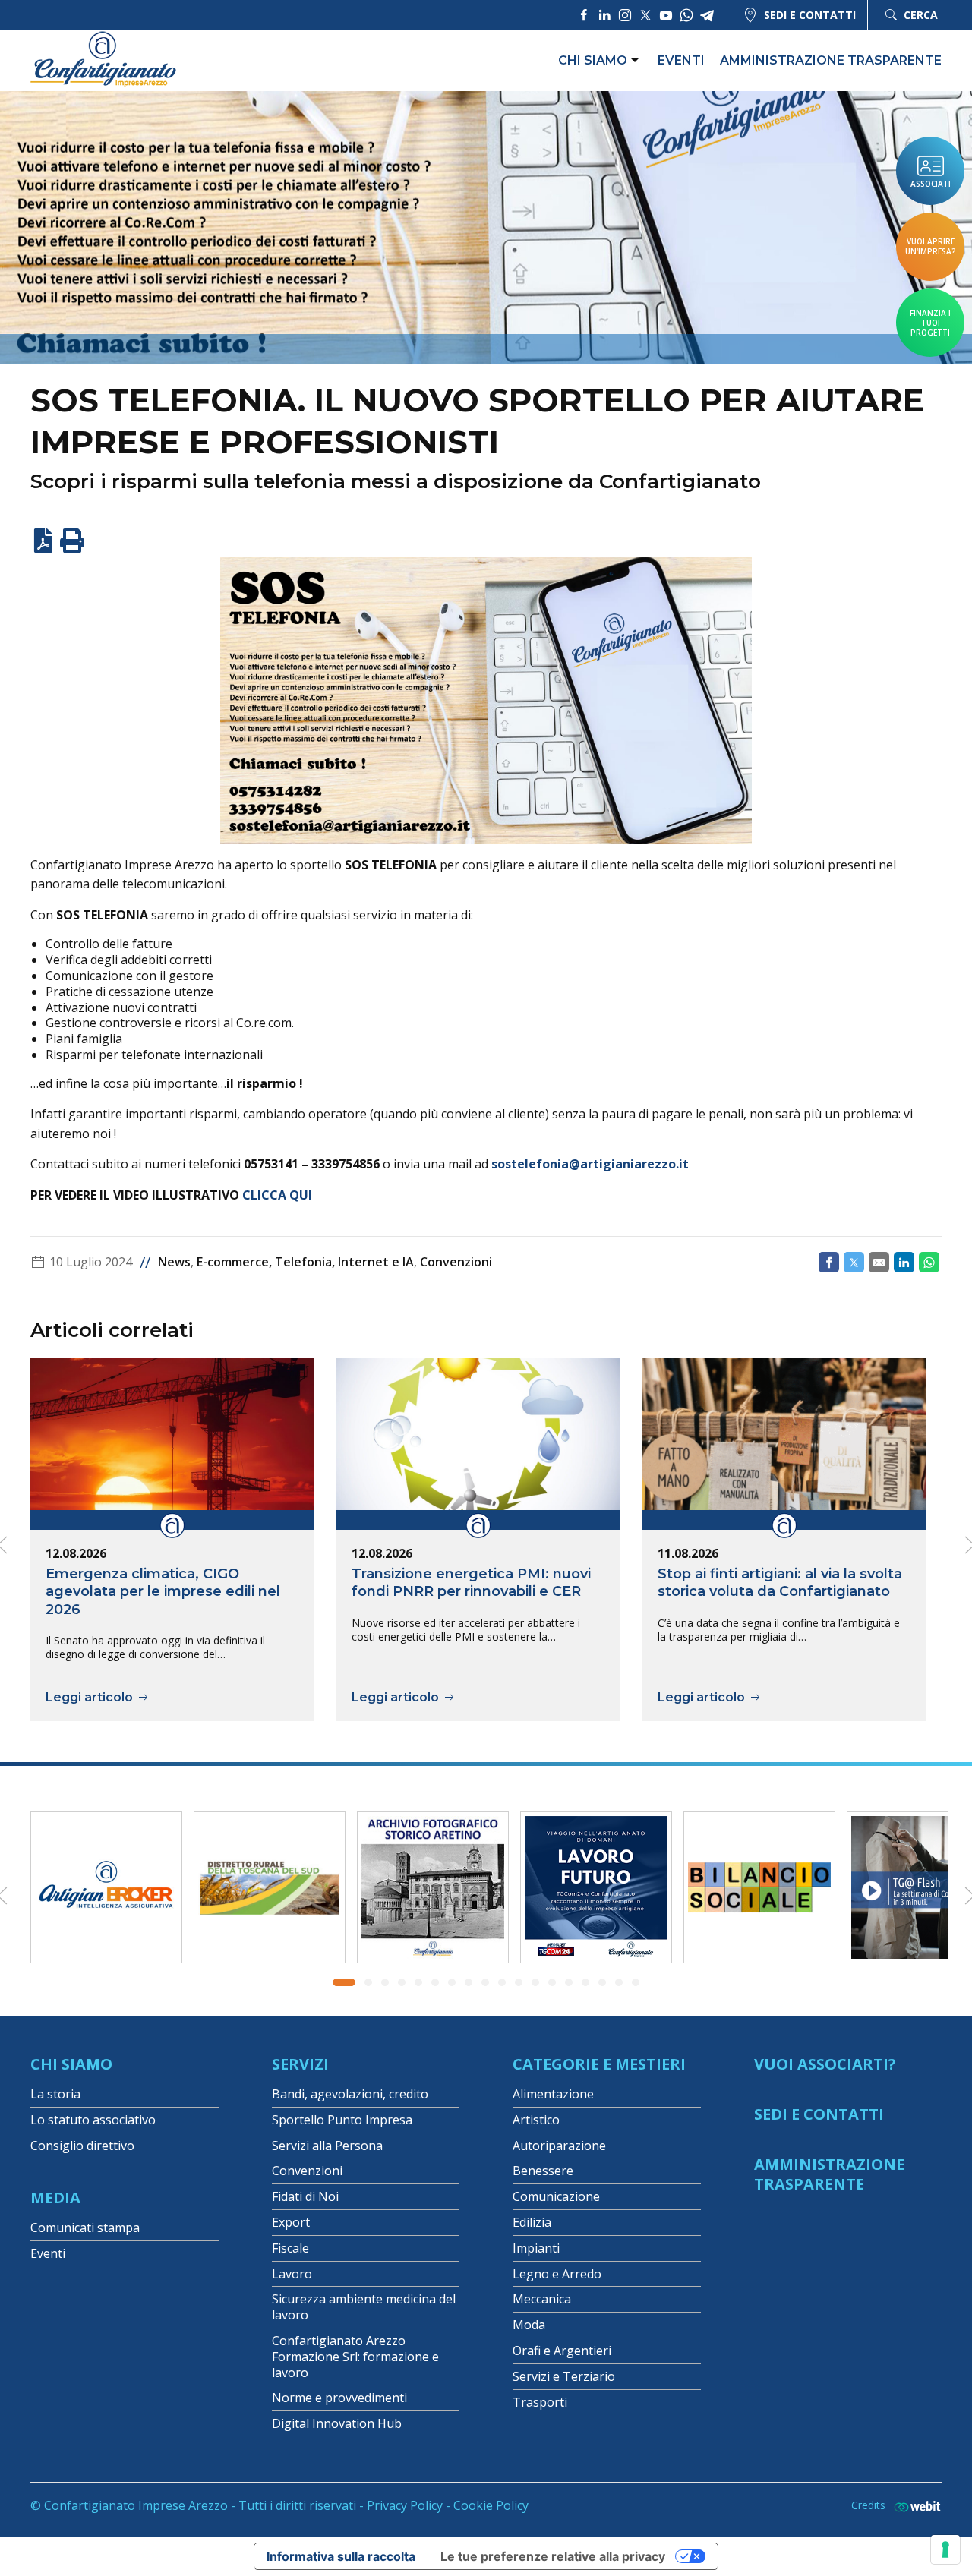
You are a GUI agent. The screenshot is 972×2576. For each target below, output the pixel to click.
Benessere (543, 2171)
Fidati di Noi (305, 2196)
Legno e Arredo (557, 2274)
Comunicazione (556, 2196)
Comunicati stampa (85, 2228)
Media (55, 2198)
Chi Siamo (71, 2064)
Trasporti (540, 2402)
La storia (55, 2094)
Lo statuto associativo (93, 2120)
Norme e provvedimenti (339, 2398)
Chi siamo (593, 60)
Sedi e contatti (810, 15)
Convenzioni (456, 1262)
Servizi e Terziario (564, 2376)
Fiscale (290, 2248)
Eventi (681, 60)
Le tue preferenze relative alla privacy (553, 2556)
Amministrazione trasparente (831, 60)
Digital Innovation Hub (337, 2423)
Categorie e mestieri (599, 2064)
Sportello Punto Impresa (342, 2120)
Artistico (536, 2120)
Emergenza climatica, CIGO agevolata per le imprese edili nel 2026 (163, 1591)
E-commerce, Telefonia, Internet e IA (305, 1262)
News (174, 1262)
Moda (529, 2325)
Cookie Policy (491, 2505)
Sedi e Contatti (819, 2114)
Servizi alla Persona (327, 2146)
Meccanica (542, 2299)
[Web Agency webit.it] (914, 2506)
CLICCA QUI (277, 1195)
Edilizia (532, 2222)
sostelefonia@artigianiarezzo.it (590, 1164)
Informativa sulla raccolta (341, 2556)
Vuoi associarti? (825, 2064)
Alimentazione (553, 2094)
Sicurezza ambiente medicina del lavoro (364, 2307)
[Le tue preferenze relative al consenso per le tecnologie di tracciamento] (945, 2549)
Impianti (536, 2248)
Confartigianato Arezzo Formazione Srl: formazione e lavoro (355, 2357)
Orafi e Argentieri (562, 2351)
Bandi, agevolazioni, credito (350, 2094)
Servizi (300, 2064)
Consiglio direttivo (82, 2146)
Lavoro (292, 2274)
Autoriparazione (559, 2146)
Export (291, 2222)
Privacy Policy (405, 2505)
